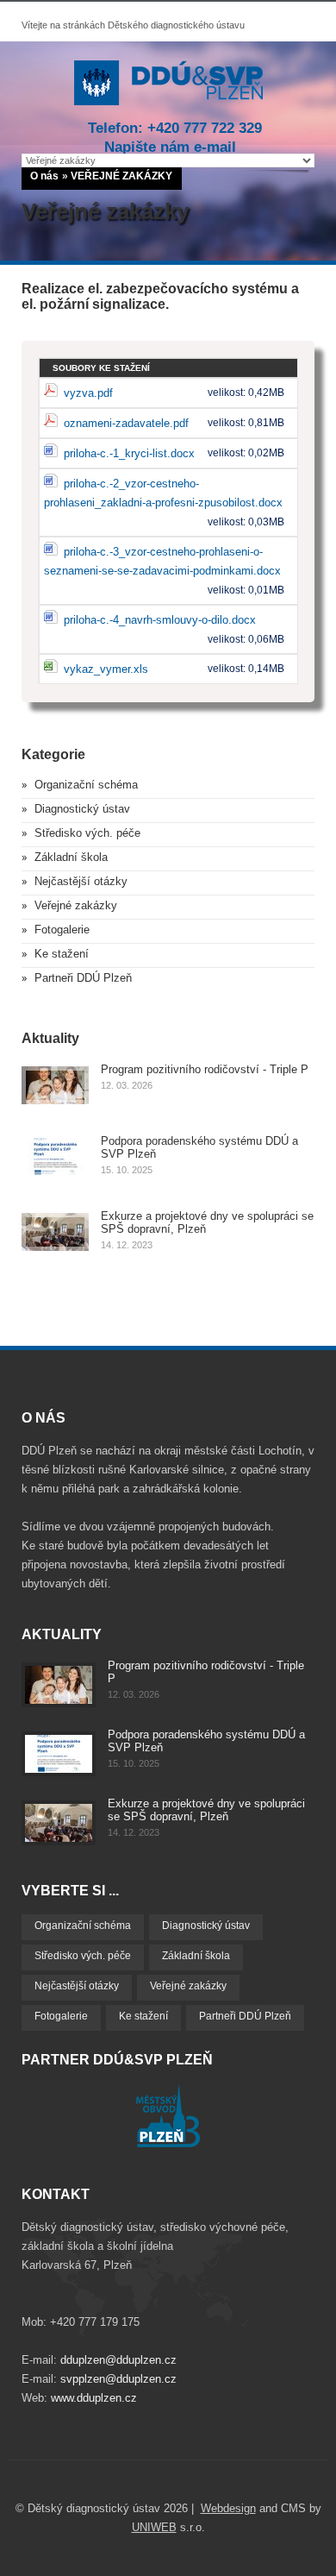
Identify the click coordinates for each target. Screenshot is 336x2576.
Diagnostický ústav (82, 809)
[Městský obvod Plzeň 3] (168, 2143)
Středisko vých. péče (87, 833)
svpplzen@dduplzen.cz (118, 2379)
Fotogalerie (62, 930)
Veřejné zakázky (76, 905)
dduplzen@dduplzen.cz (118, 2360)
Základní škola (71, 857)
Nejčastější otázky (81, 881)
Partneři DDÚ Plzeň (83, 978)
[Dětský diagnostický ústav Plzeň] (168, 101)
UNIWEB (154, 2527)
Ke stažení (62, 954)
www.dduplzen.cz (94, 2398)
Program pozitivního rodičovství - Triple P (205, 1069)
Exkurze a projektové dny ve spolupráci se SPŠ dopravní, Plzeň (206, 1810)
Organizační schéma (86, 785)
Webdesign (228, 2508)
